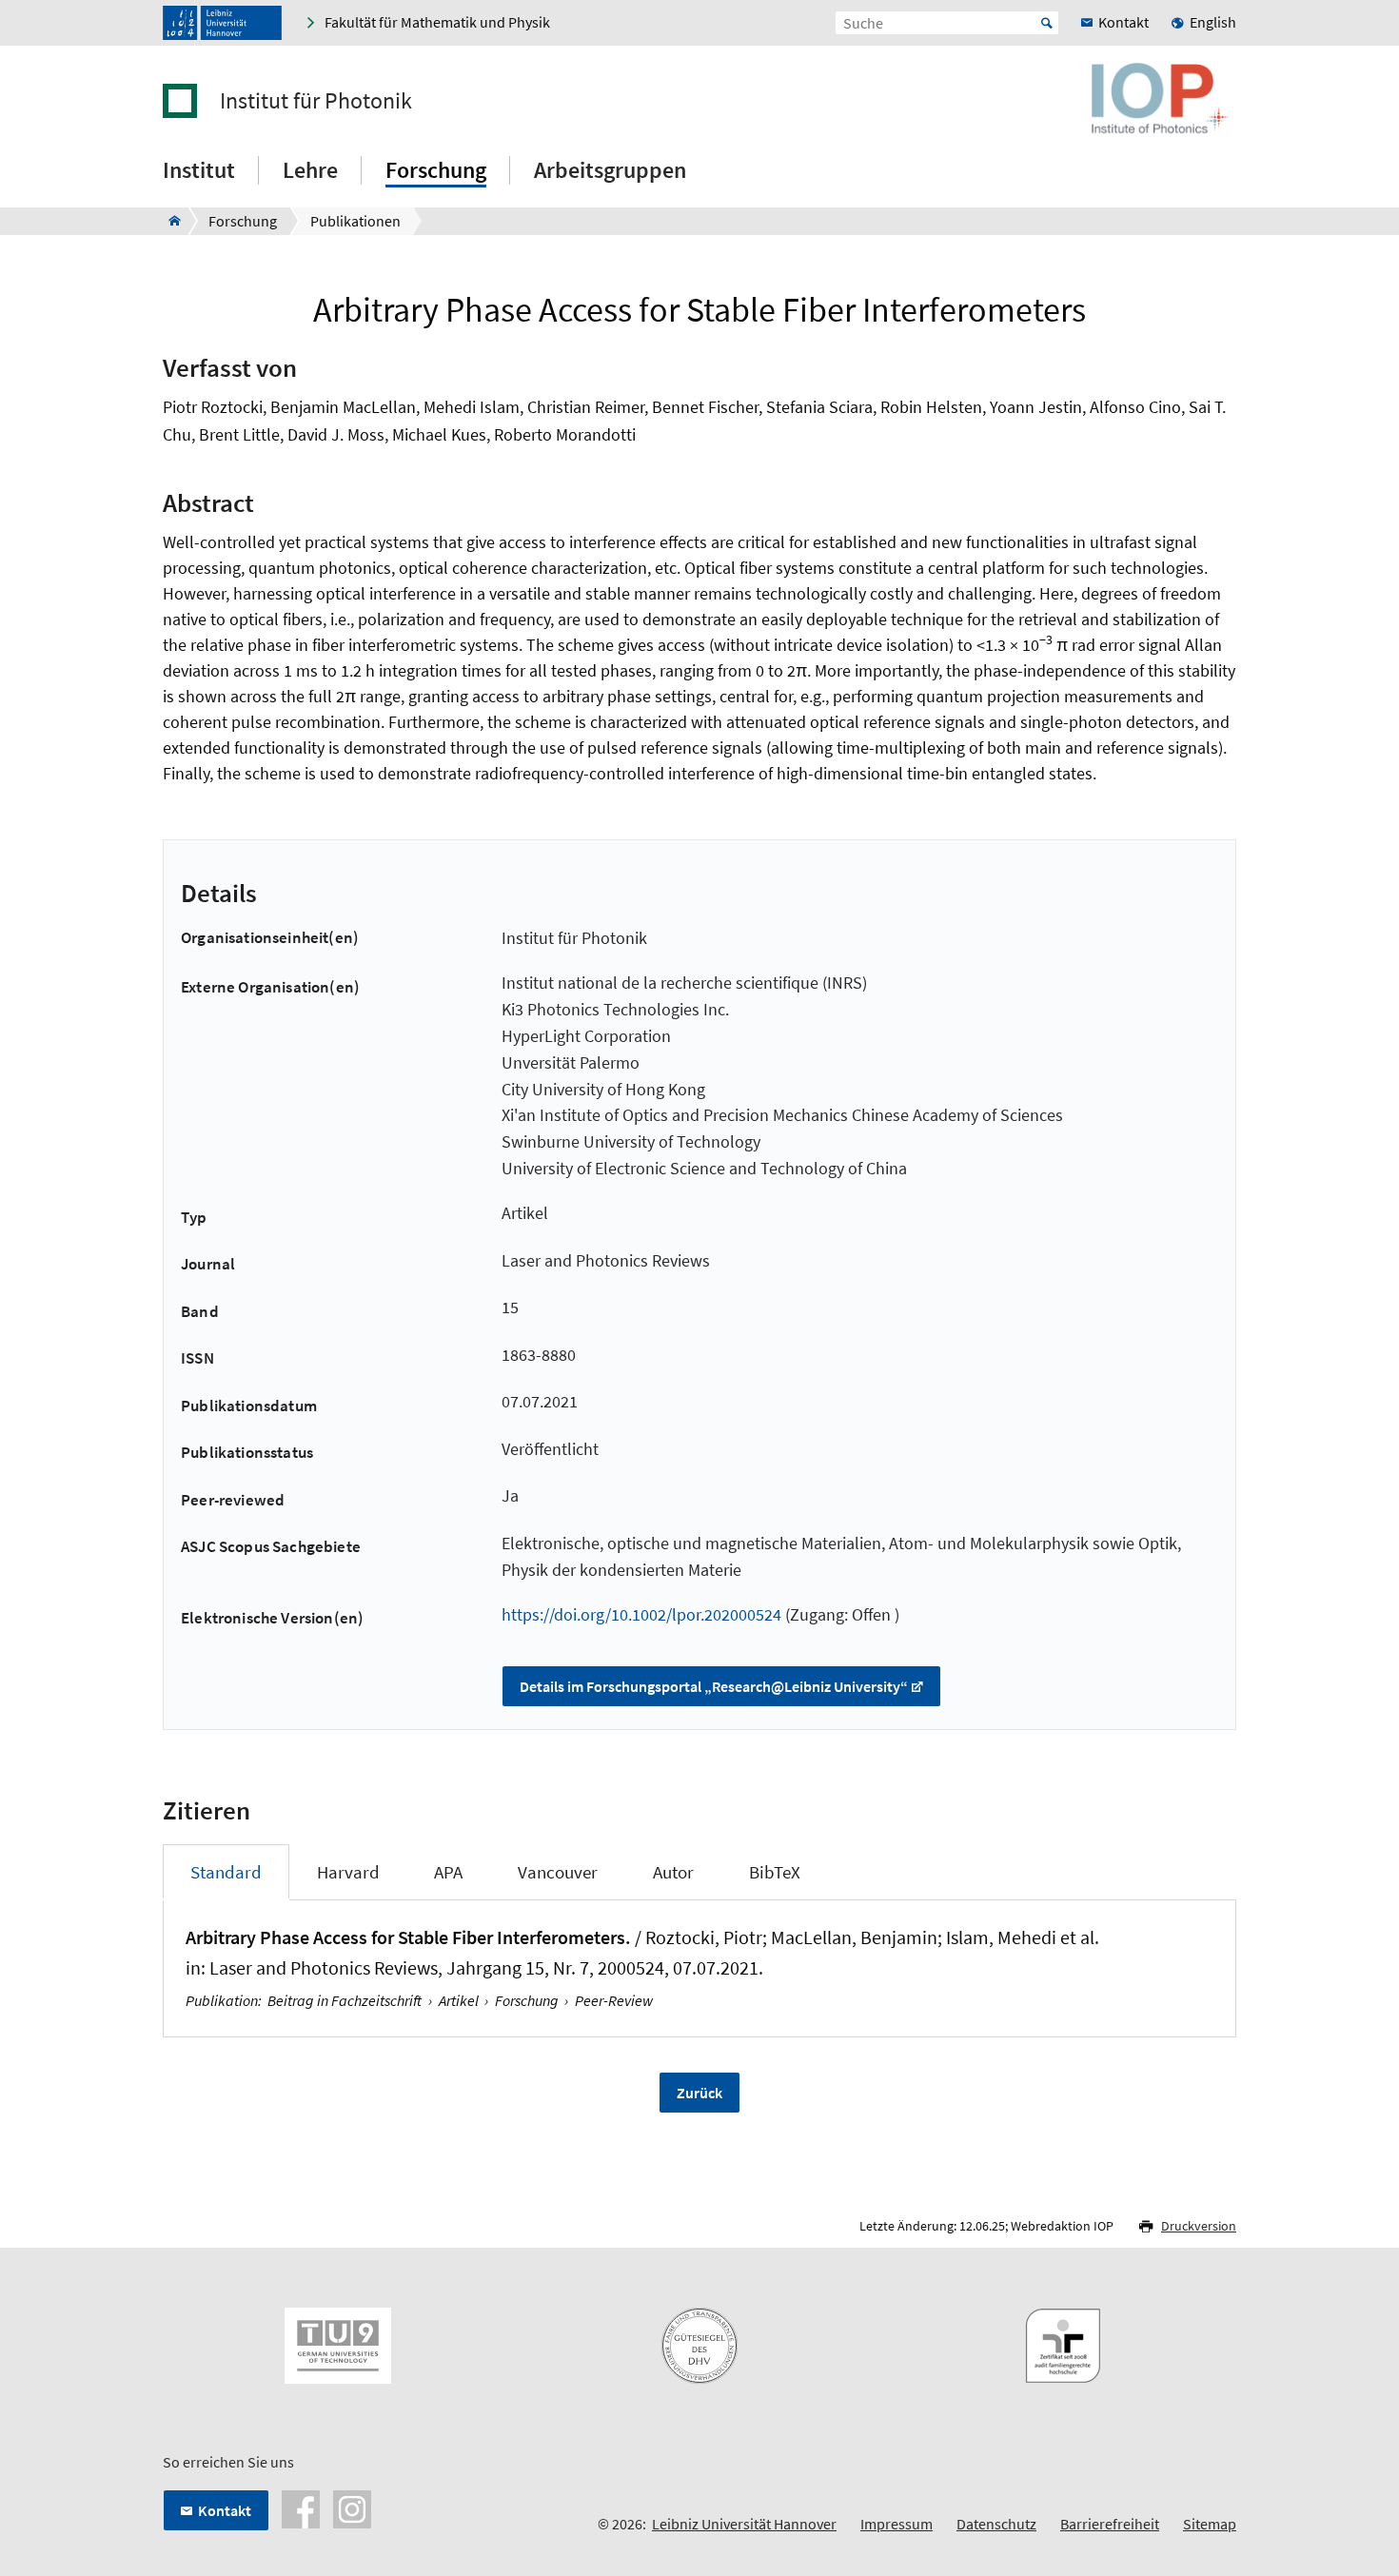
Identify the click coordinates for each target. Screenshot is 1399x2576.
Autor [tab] (673, 1872)
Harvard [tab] (348, 1872)
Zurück (699, 2093)
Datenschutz (996, 2524)
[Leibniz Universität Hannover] (222, 23)
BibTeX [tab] (775, 1872)
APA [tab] (448, 1872)
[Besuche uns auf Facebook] (301, 2507)
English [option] (1213, 22)
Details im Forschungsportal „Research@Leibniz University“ (714, 1686)
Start (1047, 23)
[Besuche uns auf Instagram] (352, 2507)
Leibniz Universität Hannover (744, 2524)
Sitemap (1210, 2524)
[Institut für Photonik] (169, 221)
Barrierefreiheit (1110, 2524)
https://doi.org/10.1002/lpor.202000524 (641, 1614)
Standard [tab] (226, 1872)
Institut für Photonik (316, 101)
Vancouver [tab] (558, 1872)
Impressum (897, 2524)
